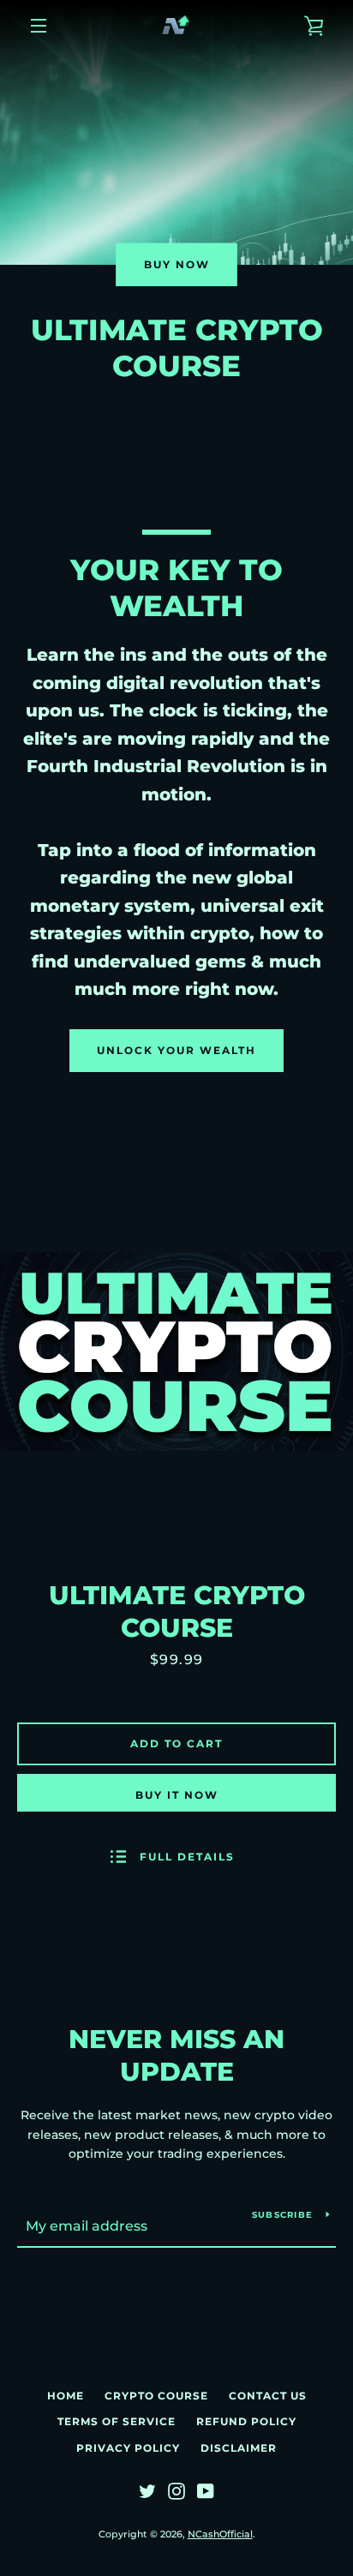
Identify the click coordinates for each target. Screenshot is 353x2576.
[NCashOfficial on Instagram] (176, 2490)
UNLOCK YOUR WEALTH (176, 1050)
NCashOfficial (220, 2534)
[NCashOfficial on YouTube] (206, 2490)
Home (66, 2396)
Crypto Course (156, 2396)
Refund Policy (246, 2421)
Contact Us (268, 2396)
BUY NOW (177, 264)
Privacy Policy (128, 2448)
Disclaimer (239, 2448)
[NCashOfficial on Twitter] (147, 2490)
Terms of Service (117, 2421)
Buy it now (177, 1795)
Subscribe (282, 2215)
